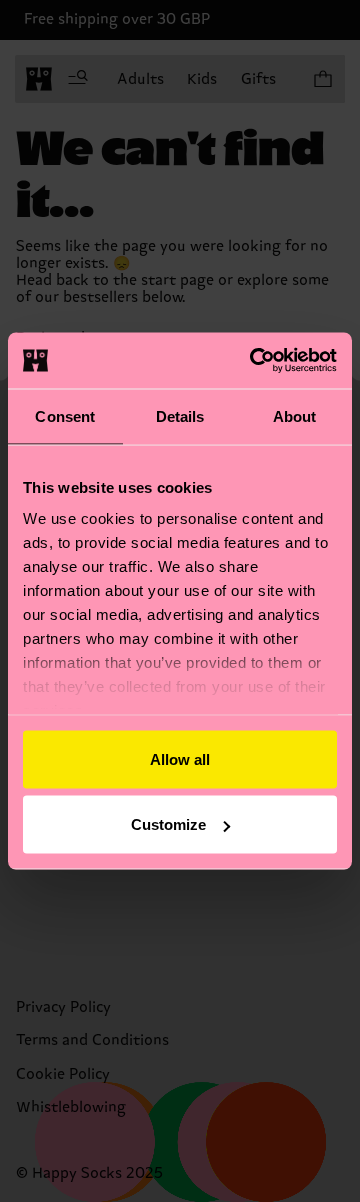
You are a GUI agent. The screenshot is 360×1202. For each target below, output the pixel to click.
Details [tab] (180, 415)
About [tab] (295, 415)
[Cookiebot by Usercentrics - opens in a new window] (254, 361)
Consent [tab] (65, 415)
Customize (168, 824)
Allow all (180, 758)
